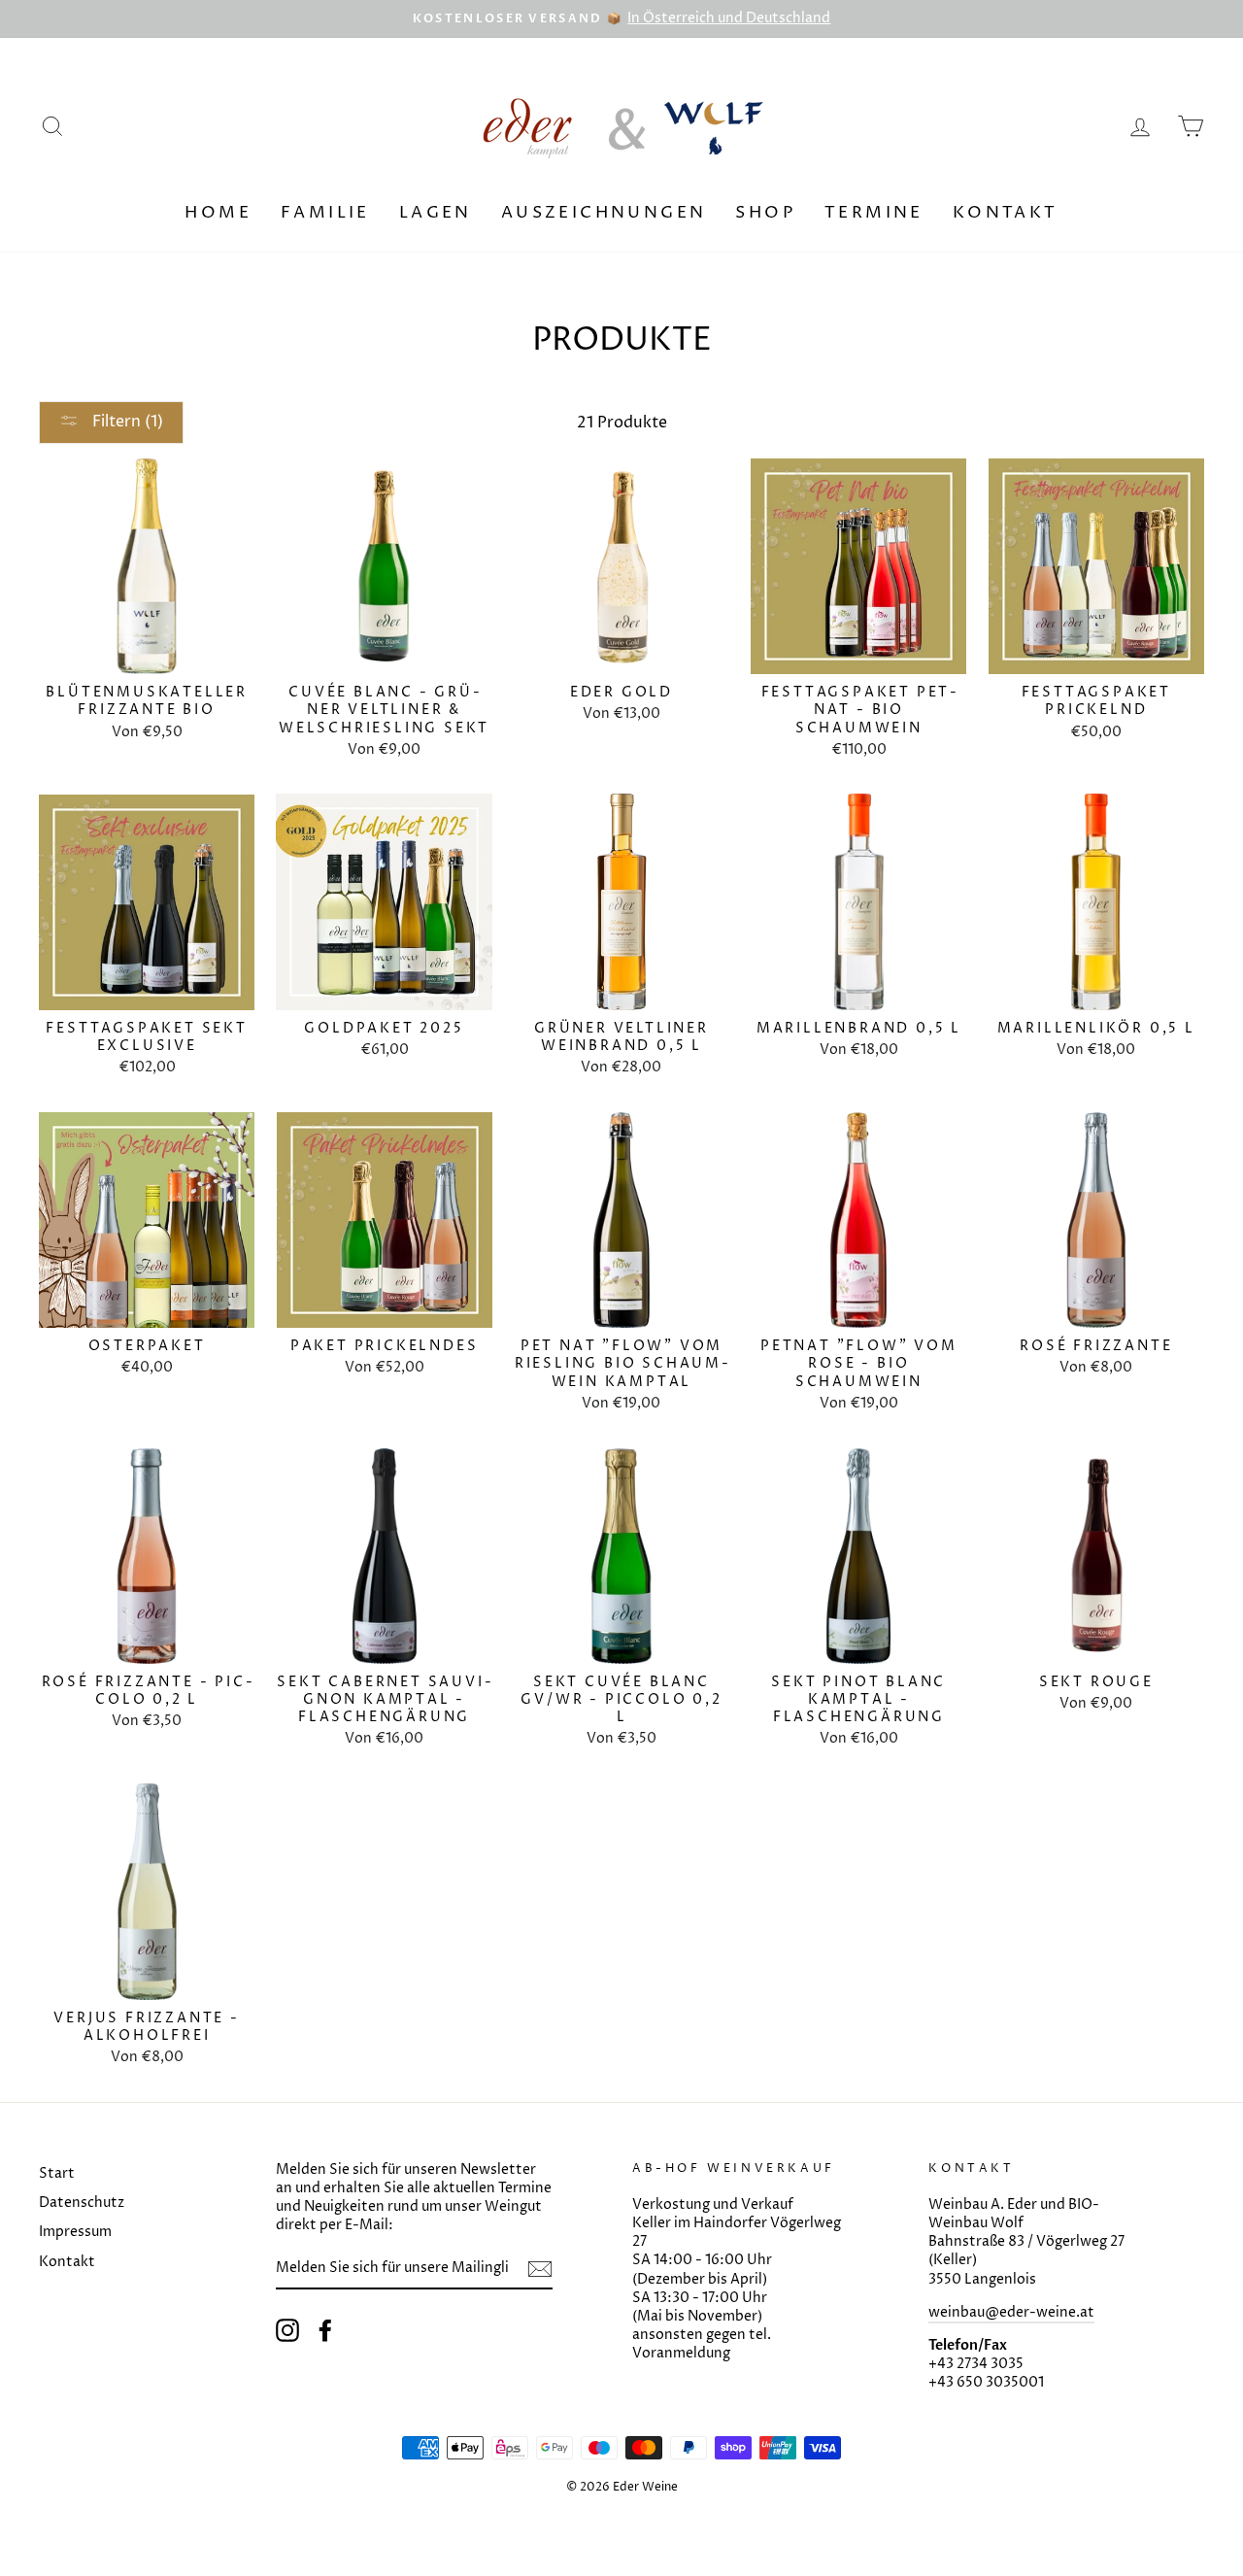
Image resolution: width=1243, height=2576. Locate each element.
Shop (765, 213)
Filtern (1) (126, 422)
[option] (621, 19)
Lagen (436, 213)
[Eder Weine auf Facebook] (325, 2330)
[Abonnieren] (540, 2269)
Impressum (75, 2232)
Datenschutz (82, 2203)
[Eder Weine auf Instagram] (287, 2330)
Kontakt (1006, 213)
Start (57, 2174)
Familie (325, 213)
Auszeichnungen (604, 213)
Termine (874, 213)
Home (218, 213)
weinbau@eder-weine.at (1011, 2313)
